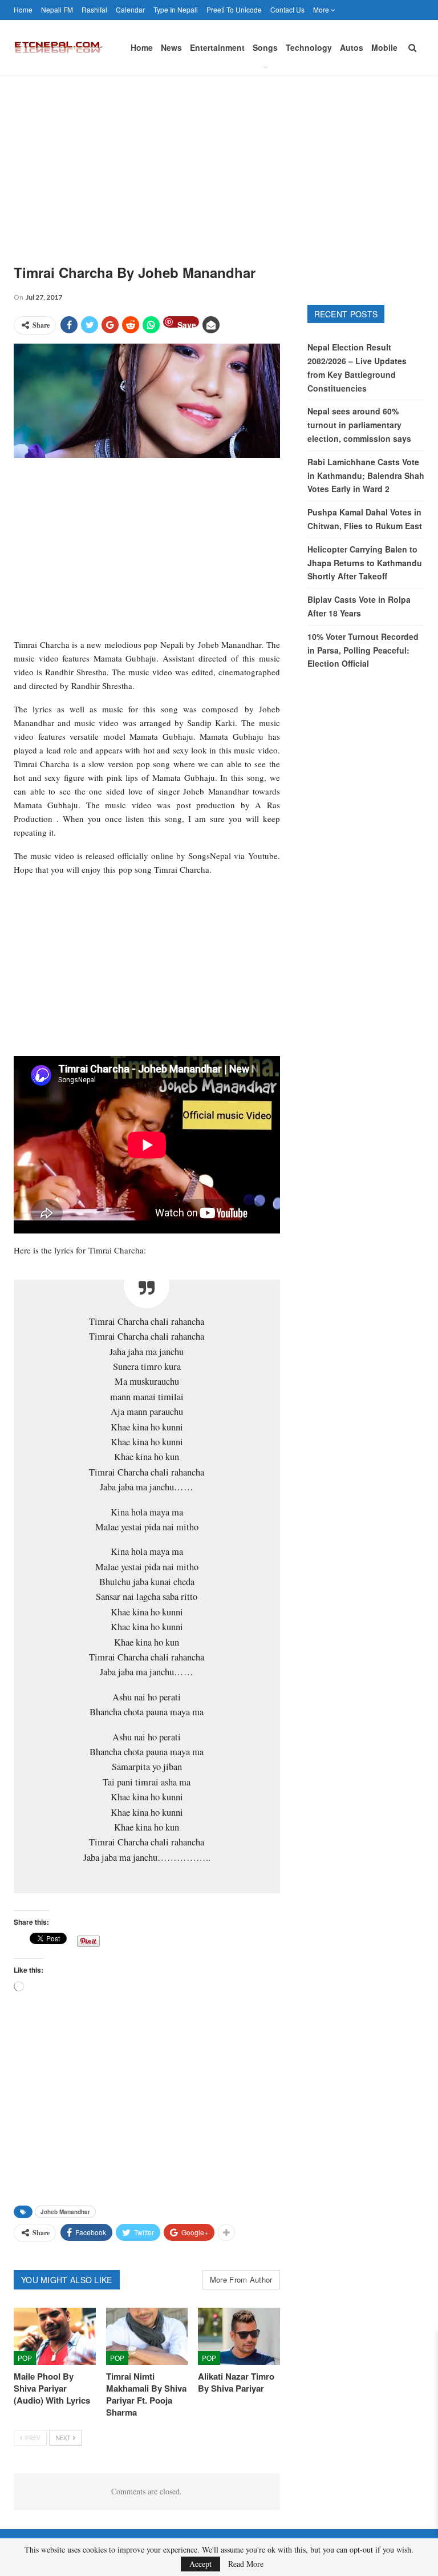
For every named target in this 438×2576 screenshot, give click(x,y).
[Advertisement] (219, 161)
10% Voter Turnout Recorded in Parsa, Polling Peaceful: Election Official (363, 650)
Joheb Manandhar (65, 2212)
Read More (246, 2564)
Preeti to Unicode (234, 9)
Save (187, 323)
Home (23, 9)
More (322, 9)
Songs (265, 47)
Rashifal (94, 9)
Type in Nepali (176, 9)
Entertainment (217, 47)
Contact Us (287, 9)
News (171, 47)
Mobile (384, 47)
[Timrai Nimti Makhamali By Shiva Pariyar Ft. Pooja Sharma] (147, 2336)
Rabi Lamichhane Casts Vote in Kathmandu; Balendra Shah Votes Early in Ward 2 (366, 475)
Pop (25, 2358)
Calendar (130, 9)
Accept (200, 2564)
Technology (309, 47)
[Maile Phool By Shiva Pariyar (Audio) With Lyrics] (55, 2336)
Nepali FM (57, 9)
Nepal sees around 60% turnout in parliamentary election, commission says (359, 425)
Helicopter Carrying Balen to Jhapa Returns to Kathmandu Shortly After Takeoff (365, 563)
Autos (352, 47)
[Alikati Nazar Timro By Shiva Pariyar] (239, 2336)
